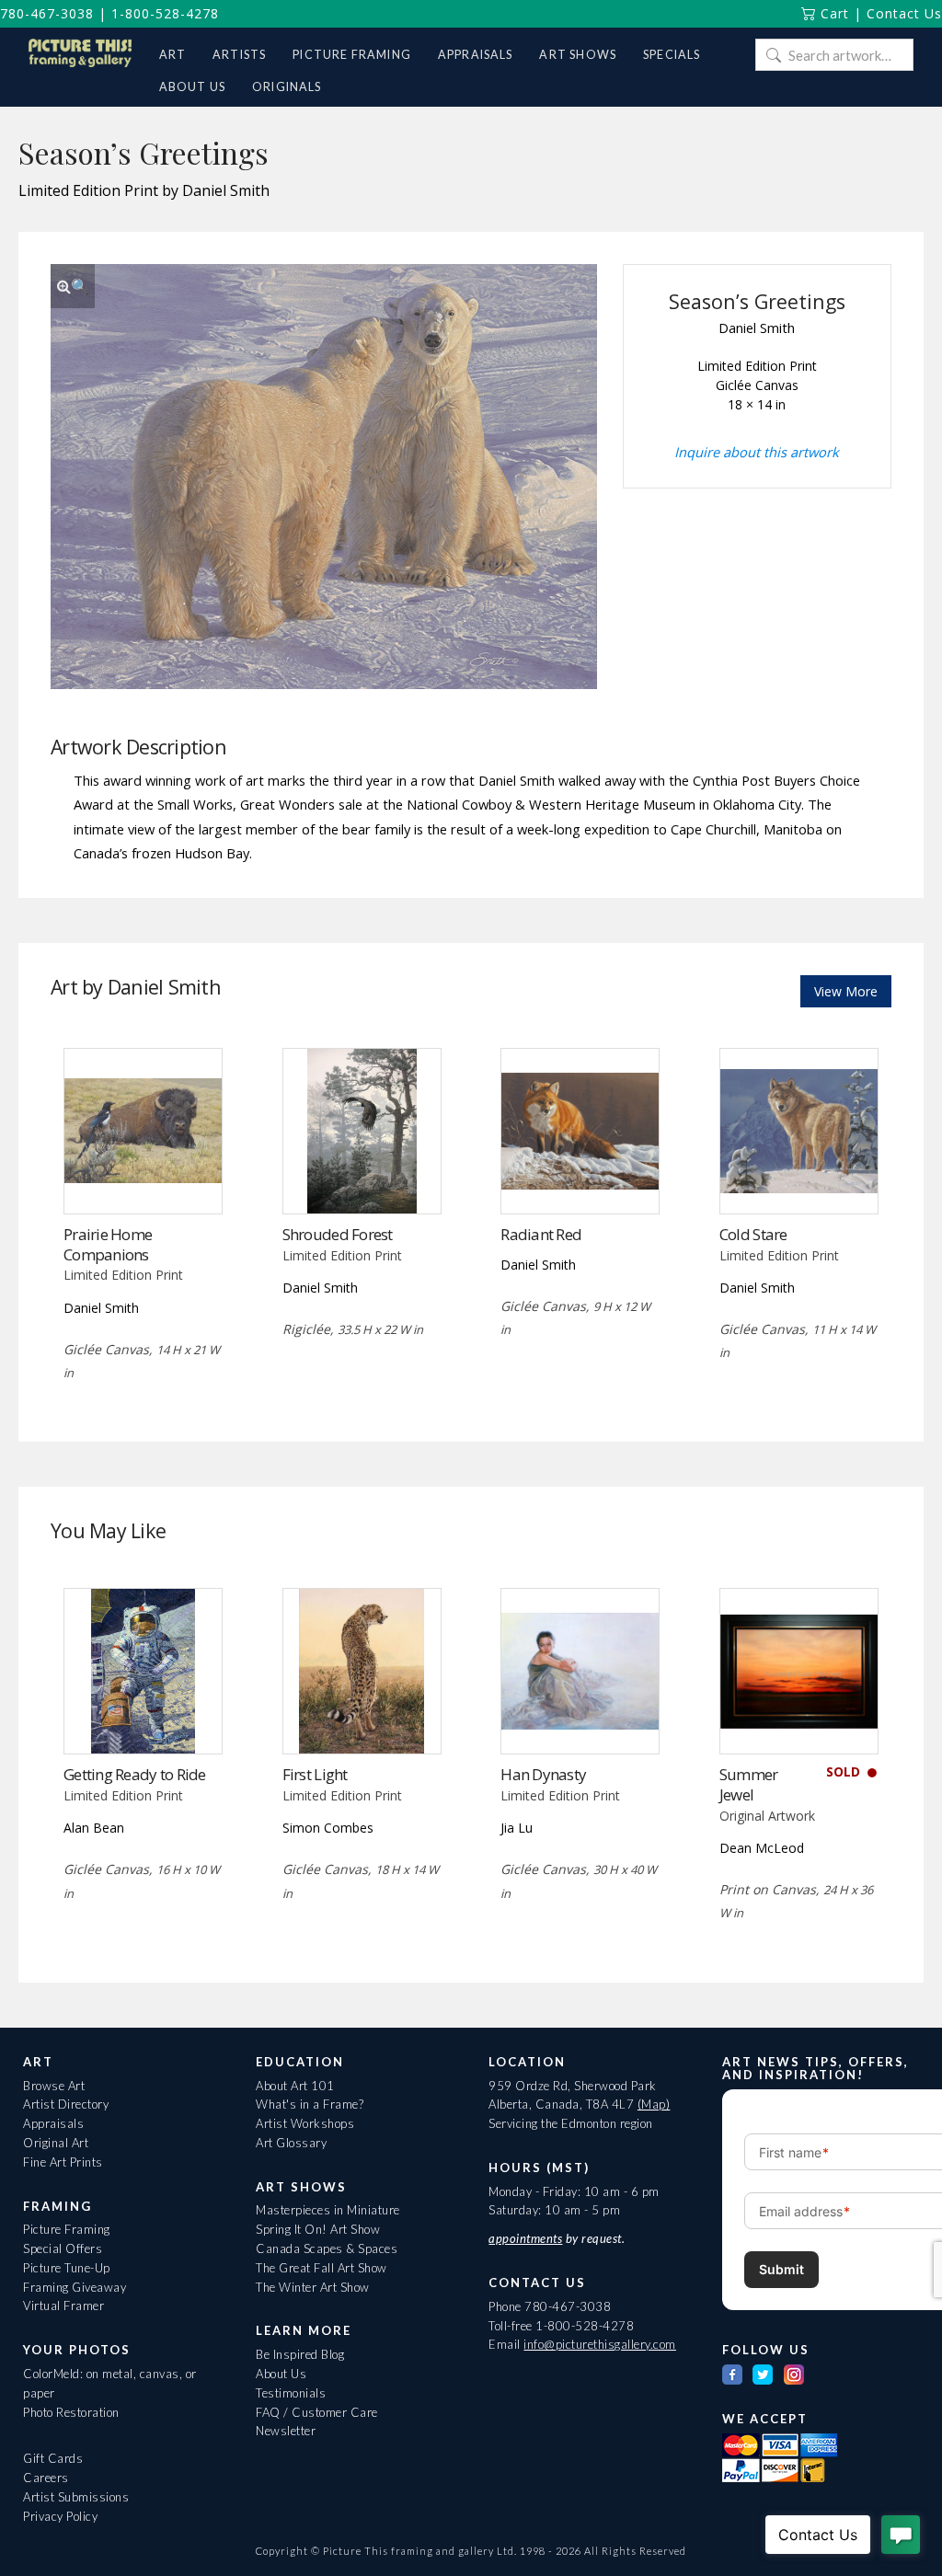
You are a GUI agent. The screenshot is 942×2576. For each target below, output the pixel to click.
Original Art (56, 2143)
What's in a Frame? (310, 2104)
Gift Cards (53, 2458)
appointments (525, 2238)
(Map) (654, 2104)
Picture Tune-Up (67, 2268)
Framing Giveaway (75, 2287)
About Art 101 (295, 2086)
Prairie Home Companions (108, 1244)
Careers (46, 2478)
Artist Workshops (305, 2123)
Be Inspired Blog (300, 2354)
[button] (73, 286)
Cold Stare (753, 1234)
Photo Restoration (71, 2412)
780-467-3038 (47, 13)
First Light (315, 1774)
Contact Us (904, 13)
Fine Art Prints (63, 2162)
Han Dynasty (543, 1774)
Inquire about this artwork (757, 452)
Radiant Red (541, 1234)
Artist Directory (66, 2104)
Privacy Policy (60, 2516)
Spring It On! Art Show (318, 2229)
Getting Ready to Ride (135, 1774)
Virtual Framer (63, 2306)
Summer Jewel (749, 1784)
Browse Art (54, 2086)
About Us (281, 2374)
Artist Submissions (76, 2497)
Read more (143, 1175)
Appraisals (53, 2123)
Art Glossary (291, 2143)
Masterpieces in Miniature (328, 2210)
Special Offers (63, 2248)
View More (846, 991)
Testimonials (291, 2393)
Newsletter (286, 2431)
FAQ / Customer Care (317, 2412)
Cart (833, 13)
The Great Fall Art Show (322, 2268)
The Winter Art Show (313, 2287)
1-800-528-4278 (165, 13)
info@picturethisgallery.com (600, 2344)
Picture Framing (67, 2229)
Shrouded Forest (338, 1234)
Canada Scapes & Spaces (327, 2248)
